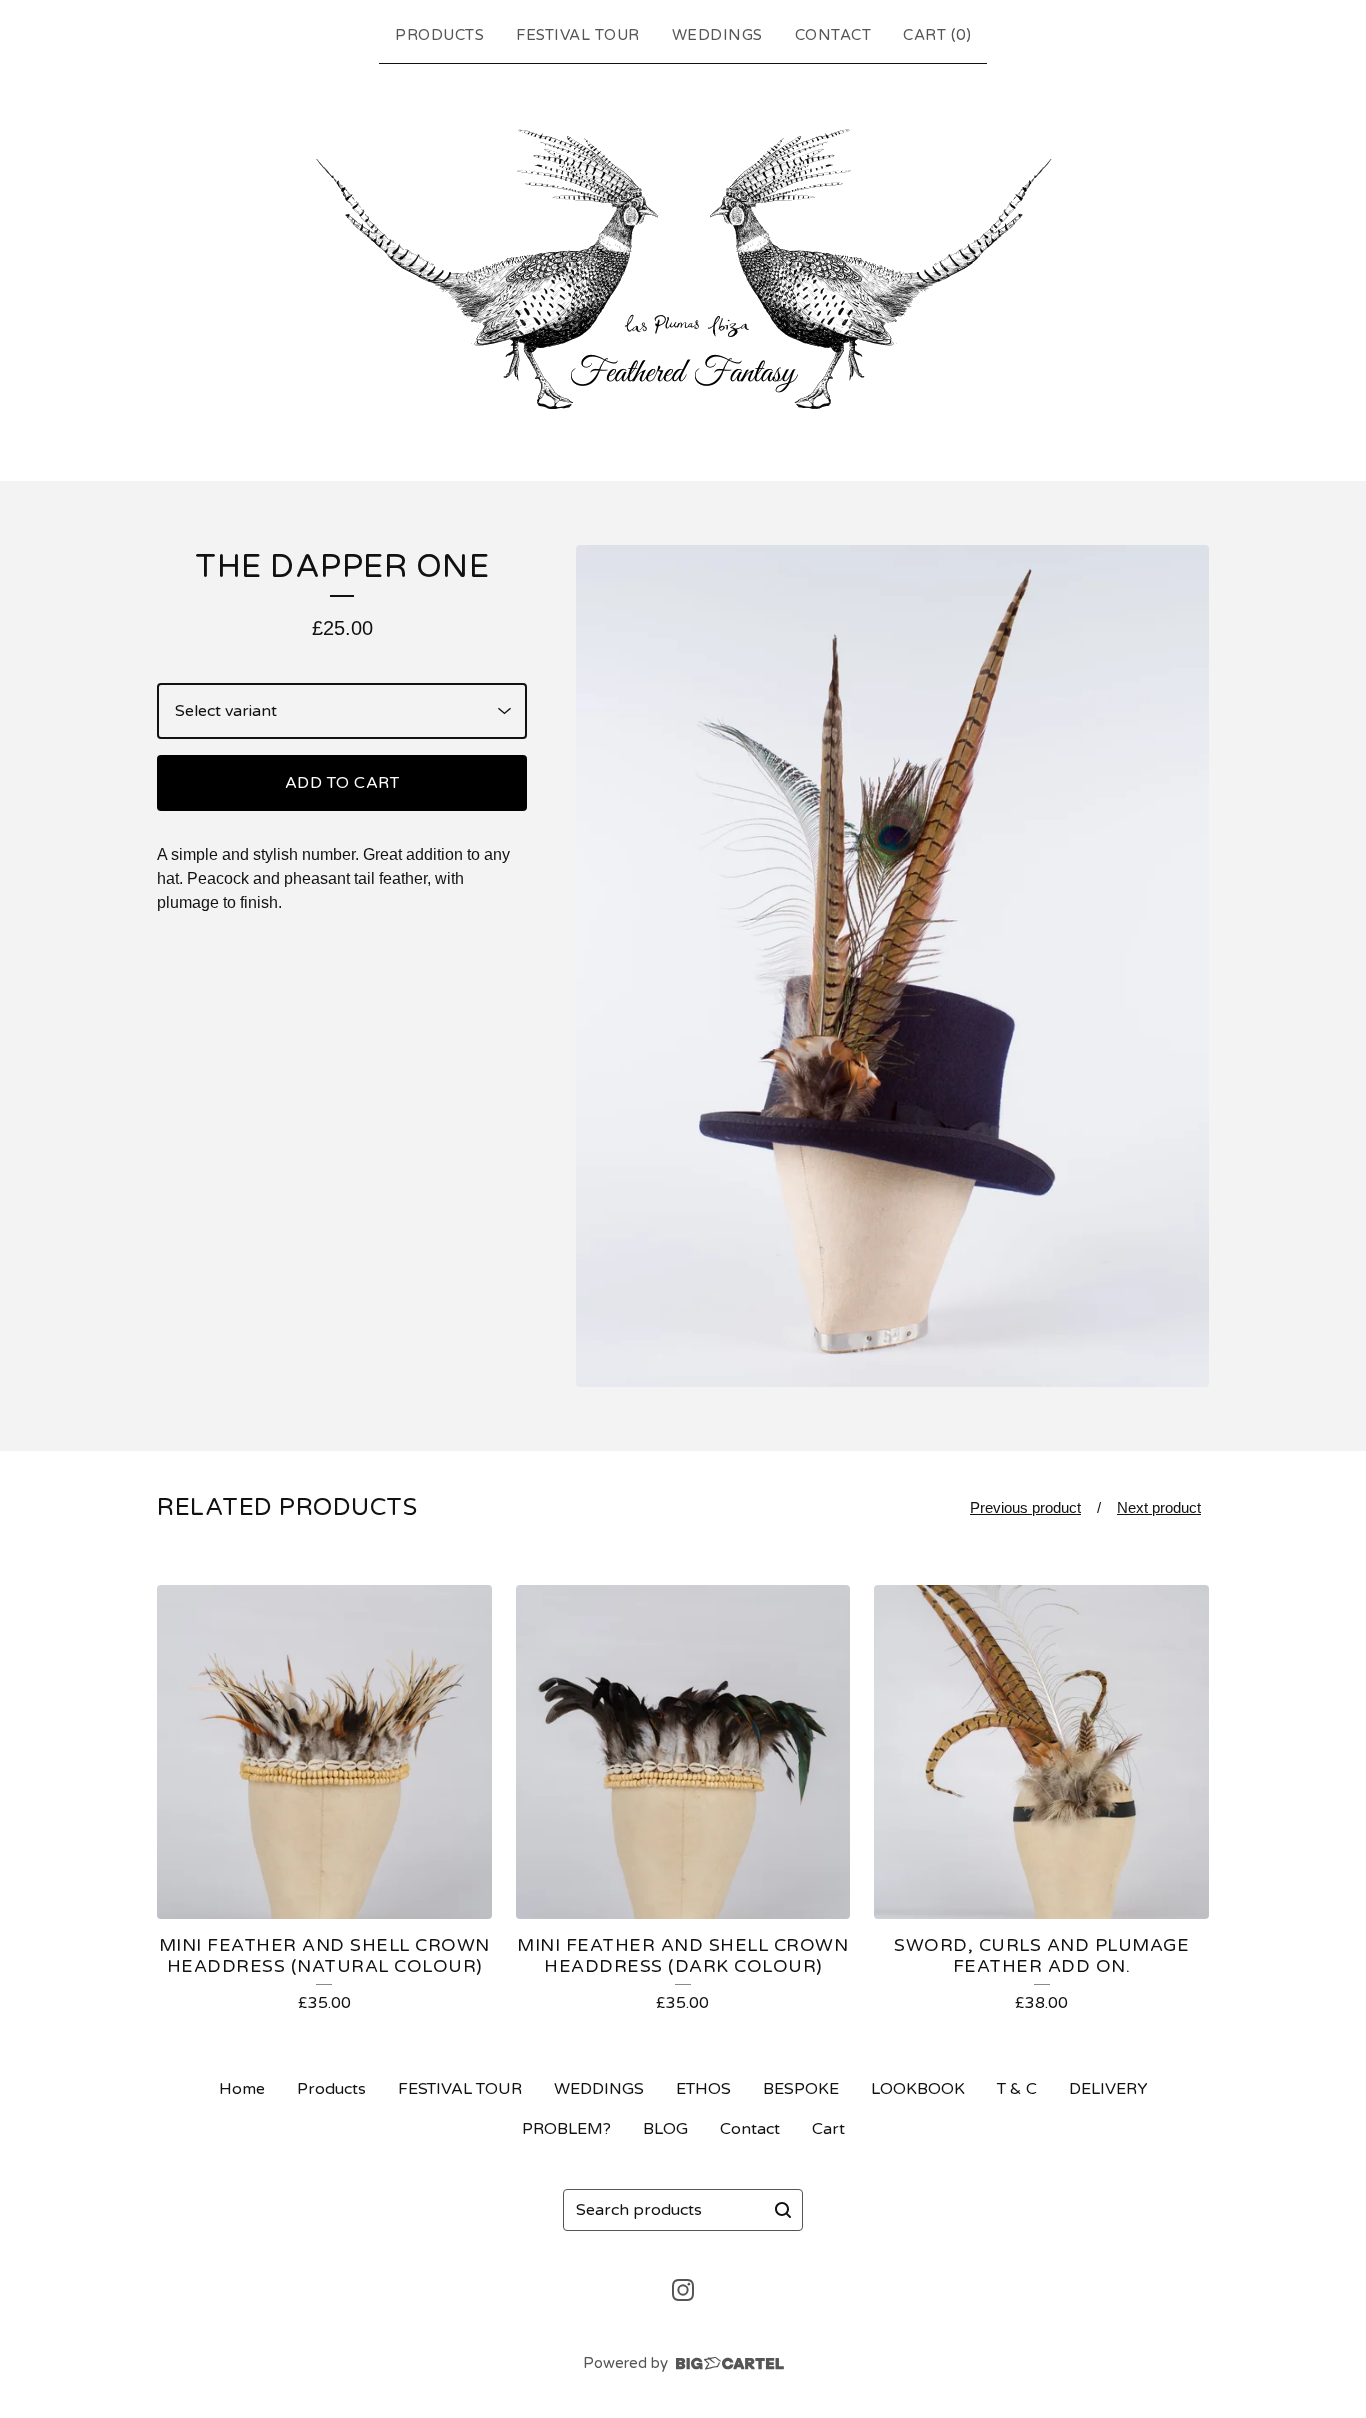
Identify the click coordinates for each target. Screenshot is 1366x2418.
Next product (1159, 1507)
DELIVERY (1108, 2089)
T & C (1017, 2089)
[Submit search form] (783, 2210)
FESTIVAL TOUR (578, 35)
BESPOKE (801, 2089)
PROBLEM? (566, 2129)
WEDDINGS (717, 35)
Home (242, 2089)
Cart (828, 2129)
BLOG (665, 2129)
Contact (833, 35)
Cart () (937, 35)
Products (439, 35)
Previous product (1025, 1507)
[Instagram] (683, 2290)
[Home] (683, 268)
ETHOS (703, 2089)
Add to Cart (342, 783)
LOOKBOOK (918, 2089)
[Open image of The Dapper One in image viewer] (892, 966)
